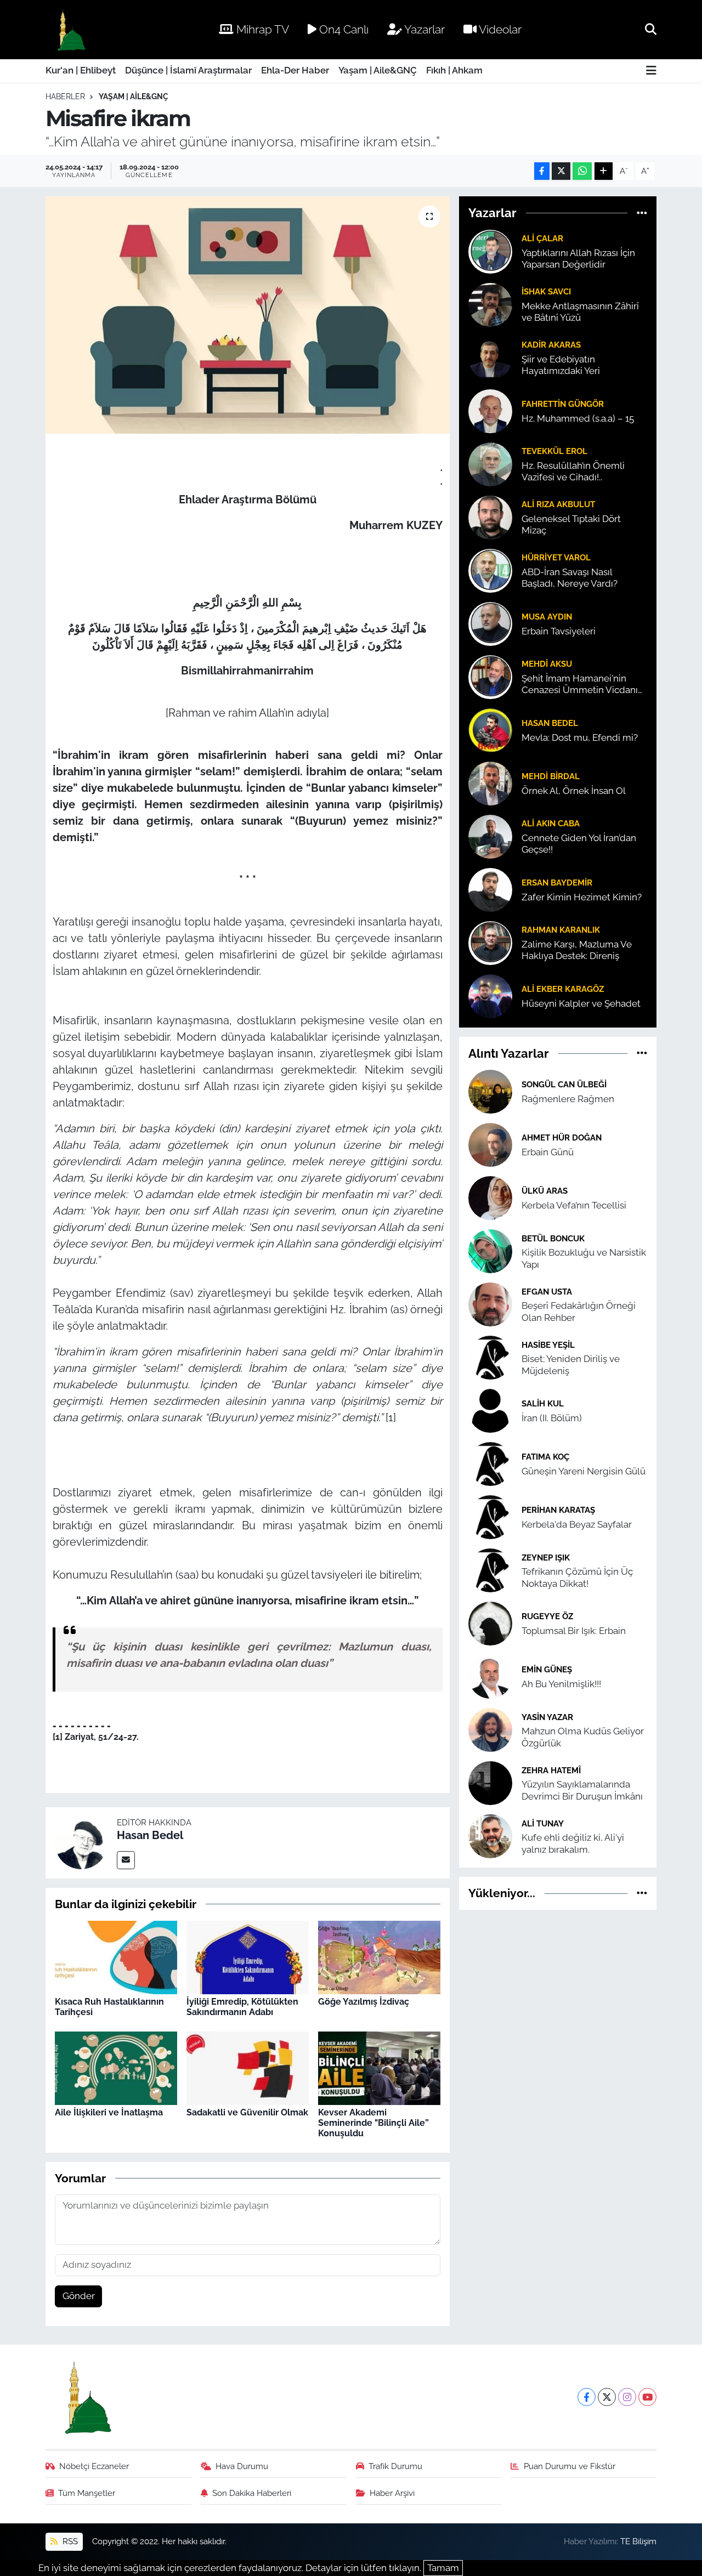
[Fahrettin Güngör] (490, 410)
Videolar (499, 29)
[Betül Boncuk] (490, 1251)
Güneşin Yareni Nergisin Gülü (584, 1471)
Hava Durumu (242, 2466)
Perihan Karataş (558, 1510)
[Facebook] (587, 2397)
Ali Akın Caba (551, 823)
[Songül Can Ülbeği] (490, 1091)
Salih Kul (543, 1403)
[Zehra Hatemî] (490, 1783)
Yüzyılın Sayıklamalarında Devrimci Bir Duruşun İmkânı (582, 1790)
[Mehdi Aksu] (490, 676)
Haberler (65, 97)
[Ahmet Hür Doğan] (490, 1144)
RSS (69, 2541)
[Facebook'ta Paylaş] (542, 171)
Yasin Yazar (547, 1717)
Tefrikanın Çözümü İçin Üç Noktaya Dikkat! (577, 1577)
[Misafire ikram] (248, 315)
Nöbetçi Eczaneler (94, 2466)
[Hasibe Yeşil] (490, 1357)
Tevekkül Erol (554, 451)
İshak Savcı (546, 291)
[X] (607, 2397)
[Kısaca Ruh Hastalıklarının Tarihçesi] (116, 1956)
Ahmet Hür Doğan (562, 1137)
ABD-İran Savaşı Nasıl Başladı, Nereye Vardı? (570, 578)
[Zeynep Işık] (490, 1570)
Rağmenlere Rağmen (568, 1099)
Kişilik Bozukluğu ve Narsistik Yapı (584, 1258)
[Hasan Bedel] (81, 1842)
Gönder (79, 2296)
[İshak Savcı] (490, 304)
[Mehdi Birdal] (490, 782)
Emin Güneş (547, 1669)
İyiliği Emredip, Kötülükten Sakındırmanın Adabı (242, 2007)
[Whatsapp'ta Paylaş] (582, 171)
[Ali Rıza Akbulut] (490, 517)
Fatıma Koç (545, 1457)
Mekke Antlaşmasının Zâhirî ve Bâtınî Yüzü (580, 312)
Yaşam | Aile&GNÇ (378, 70)
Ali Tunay (543, 1823)
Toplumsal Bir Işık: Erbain (574, 1631)
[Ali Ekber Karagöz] (490, 995)
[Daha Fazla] (604, 171)
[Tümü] (642, 213)
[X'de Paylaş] (561, 171)
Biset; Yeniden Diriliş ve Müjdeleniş (571, 1364)
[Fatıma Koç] (490, 1463)
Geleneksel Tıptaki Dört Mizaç (571, 524)
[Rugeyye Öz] (490, 1623)
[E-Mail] (126, 1860)
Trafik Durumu (395, 2466)
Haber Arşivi (392, 2493)
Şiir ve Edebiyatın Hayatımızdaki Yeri (561, 365)
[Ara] (651, 29)
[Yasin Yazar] (490, 1729)
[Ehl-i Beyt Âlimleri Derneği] (70, 30)
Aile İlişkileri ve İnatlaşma (109, 2112)
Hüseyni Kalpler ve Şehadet (581, 1003)
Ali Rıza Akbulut (558, 504)
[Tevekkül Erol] (490, 463)
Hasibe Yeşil (548, 1345)
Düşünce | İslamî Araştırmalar (188, 70)
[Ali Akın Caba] (490, 836)
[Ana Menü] (651, 71)
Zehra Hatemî (551, 1770)
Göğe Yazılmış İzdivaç (364, 2002)
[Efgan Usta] (490, 1304)
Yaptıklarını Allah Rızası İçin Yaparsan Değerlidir (578, 259)
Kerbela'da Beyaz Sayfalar (577, 1524)
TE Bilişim (638, 2541)
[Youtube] (647, 2397)
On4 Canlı (342, 29)
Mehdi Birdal (551, 776)
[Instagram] (627, 2397)
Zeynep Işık (546, 1557)
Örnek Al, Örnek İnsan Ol (574, 791)
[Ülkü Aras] (490, 1198)
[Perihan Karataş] (490, 1517)
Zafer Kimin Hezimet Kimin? (582, 897)
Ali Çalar (542, 238)
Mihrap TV (261, 29)
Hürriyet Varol (556, 557)
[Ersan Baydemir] (490, 889)
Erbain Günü (548, 1152)
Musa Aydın (547, 617)
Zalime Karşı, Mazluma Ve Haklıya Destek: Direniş (577, 950)
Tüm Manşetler (87, 2493)
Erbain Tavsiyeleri (559, 631)
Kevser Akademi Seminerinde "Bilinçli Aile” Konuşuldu (373, 2123)
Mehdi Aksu (547, 664)
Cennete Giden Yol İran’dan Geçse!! (579, 844)
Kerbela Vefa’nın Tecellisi (574, 1205)
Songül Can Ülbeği (564, 1084)
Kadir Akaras (551, 345)
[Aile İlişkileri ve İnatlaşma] (116, 2067)
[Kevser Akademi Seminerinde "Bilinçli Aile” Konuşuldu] (379, 2067)
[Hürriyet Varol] (490, 570)
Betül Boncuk (553, 1238)
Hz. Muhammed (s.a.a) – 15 (578, 418)
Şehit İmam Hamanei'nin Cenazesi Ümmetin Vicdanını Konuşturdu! (584, 685)
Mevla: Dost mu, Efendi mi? (580, 737)
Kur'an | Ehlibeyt (81, 70)
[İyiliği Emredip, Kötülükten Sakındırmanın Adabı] (248, 1956)
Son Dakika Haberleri (252, 2493)
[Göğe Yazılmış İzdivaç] (379, 1956)
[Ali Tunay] (490, 1836)
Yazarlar (423, 29)
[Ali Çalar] (490, 251)
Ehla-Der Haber (295, 70)
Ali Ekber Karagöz (563, 989)
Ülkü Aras (545, 1191)
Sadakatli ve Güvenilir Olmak (247, 2112)
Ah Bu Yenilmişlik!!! (561, 1684)
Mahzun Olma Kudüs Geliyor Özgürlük (583, 1737)
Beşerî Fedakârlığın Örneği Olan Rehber (579, 1311)
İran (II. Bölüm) (552, 1418)
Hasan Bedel (150, 1835)
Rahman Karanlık (561, 930)
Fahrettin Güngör (563, 404)
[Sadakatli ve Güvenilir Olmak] (248, 2067)
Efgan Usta (547, 1292)
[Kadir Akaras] (490, 357)
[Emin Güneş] (490, 1676)
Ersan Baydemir (557, 883)
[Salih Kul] (490, 1410)
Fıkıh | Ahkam (454, 70)
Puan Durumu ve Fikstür (570, 2466)
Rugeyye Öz (547, 1616)
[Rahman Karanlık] (490, 942)
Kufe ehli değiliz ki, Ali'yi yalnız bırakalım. (573, 1843)
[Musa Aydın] (490, 623)
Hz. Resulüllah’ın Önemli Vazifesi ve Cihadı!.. (573, 471)
